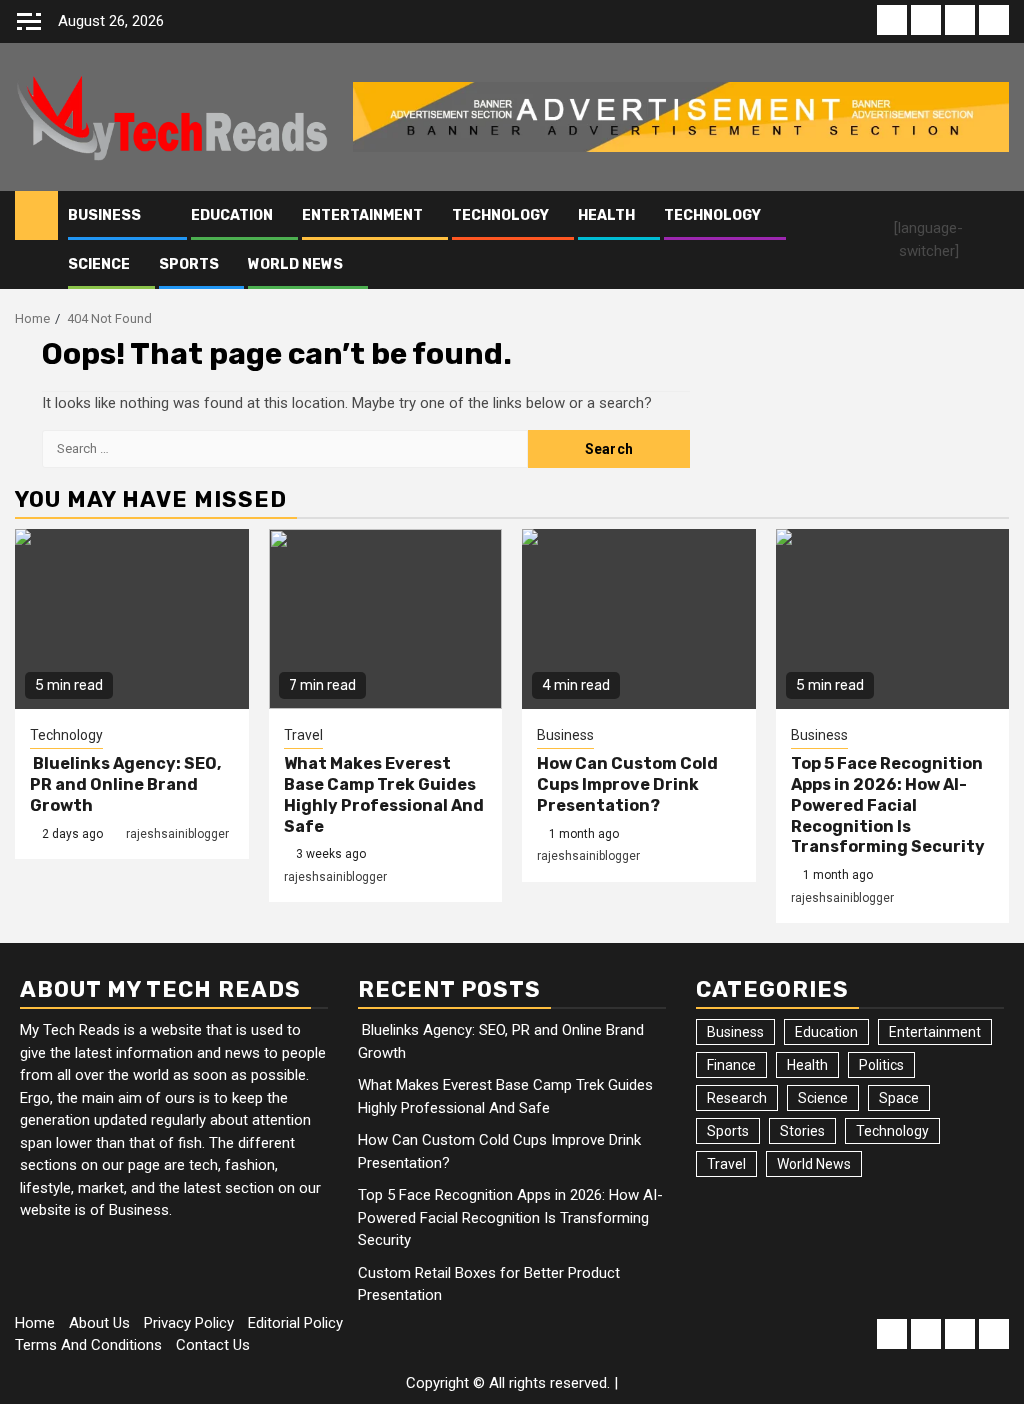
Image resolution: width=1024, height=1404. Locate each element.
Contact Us (213, 1345)
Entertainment (362, 215)
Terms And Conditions (88, 1345)
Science (99, 264)
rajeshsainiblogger (177, 834)
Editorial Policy (295, 1323)
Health (606, 215)
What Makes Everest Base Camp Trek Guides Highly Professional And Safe (384, 794)
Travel (303, 735)
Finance (731, 1065)
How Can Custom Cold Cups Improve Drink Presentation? (627, 784)
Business (104, 215)
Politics (881, 1065)
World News (295, 264)
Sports (189, 264)
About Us (99, 1323)
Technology (500, 215)
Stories (802, 1131)
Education (232, 215)
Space (899, 1098)
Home (35, 1323)
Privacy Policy (189, 1323)
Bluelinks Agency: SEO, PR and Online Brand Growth (125, 784)
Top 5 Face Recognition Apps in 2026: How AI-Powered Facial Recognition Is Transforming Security (888, 805)
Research (737, 1098)
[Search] (996, 240)
